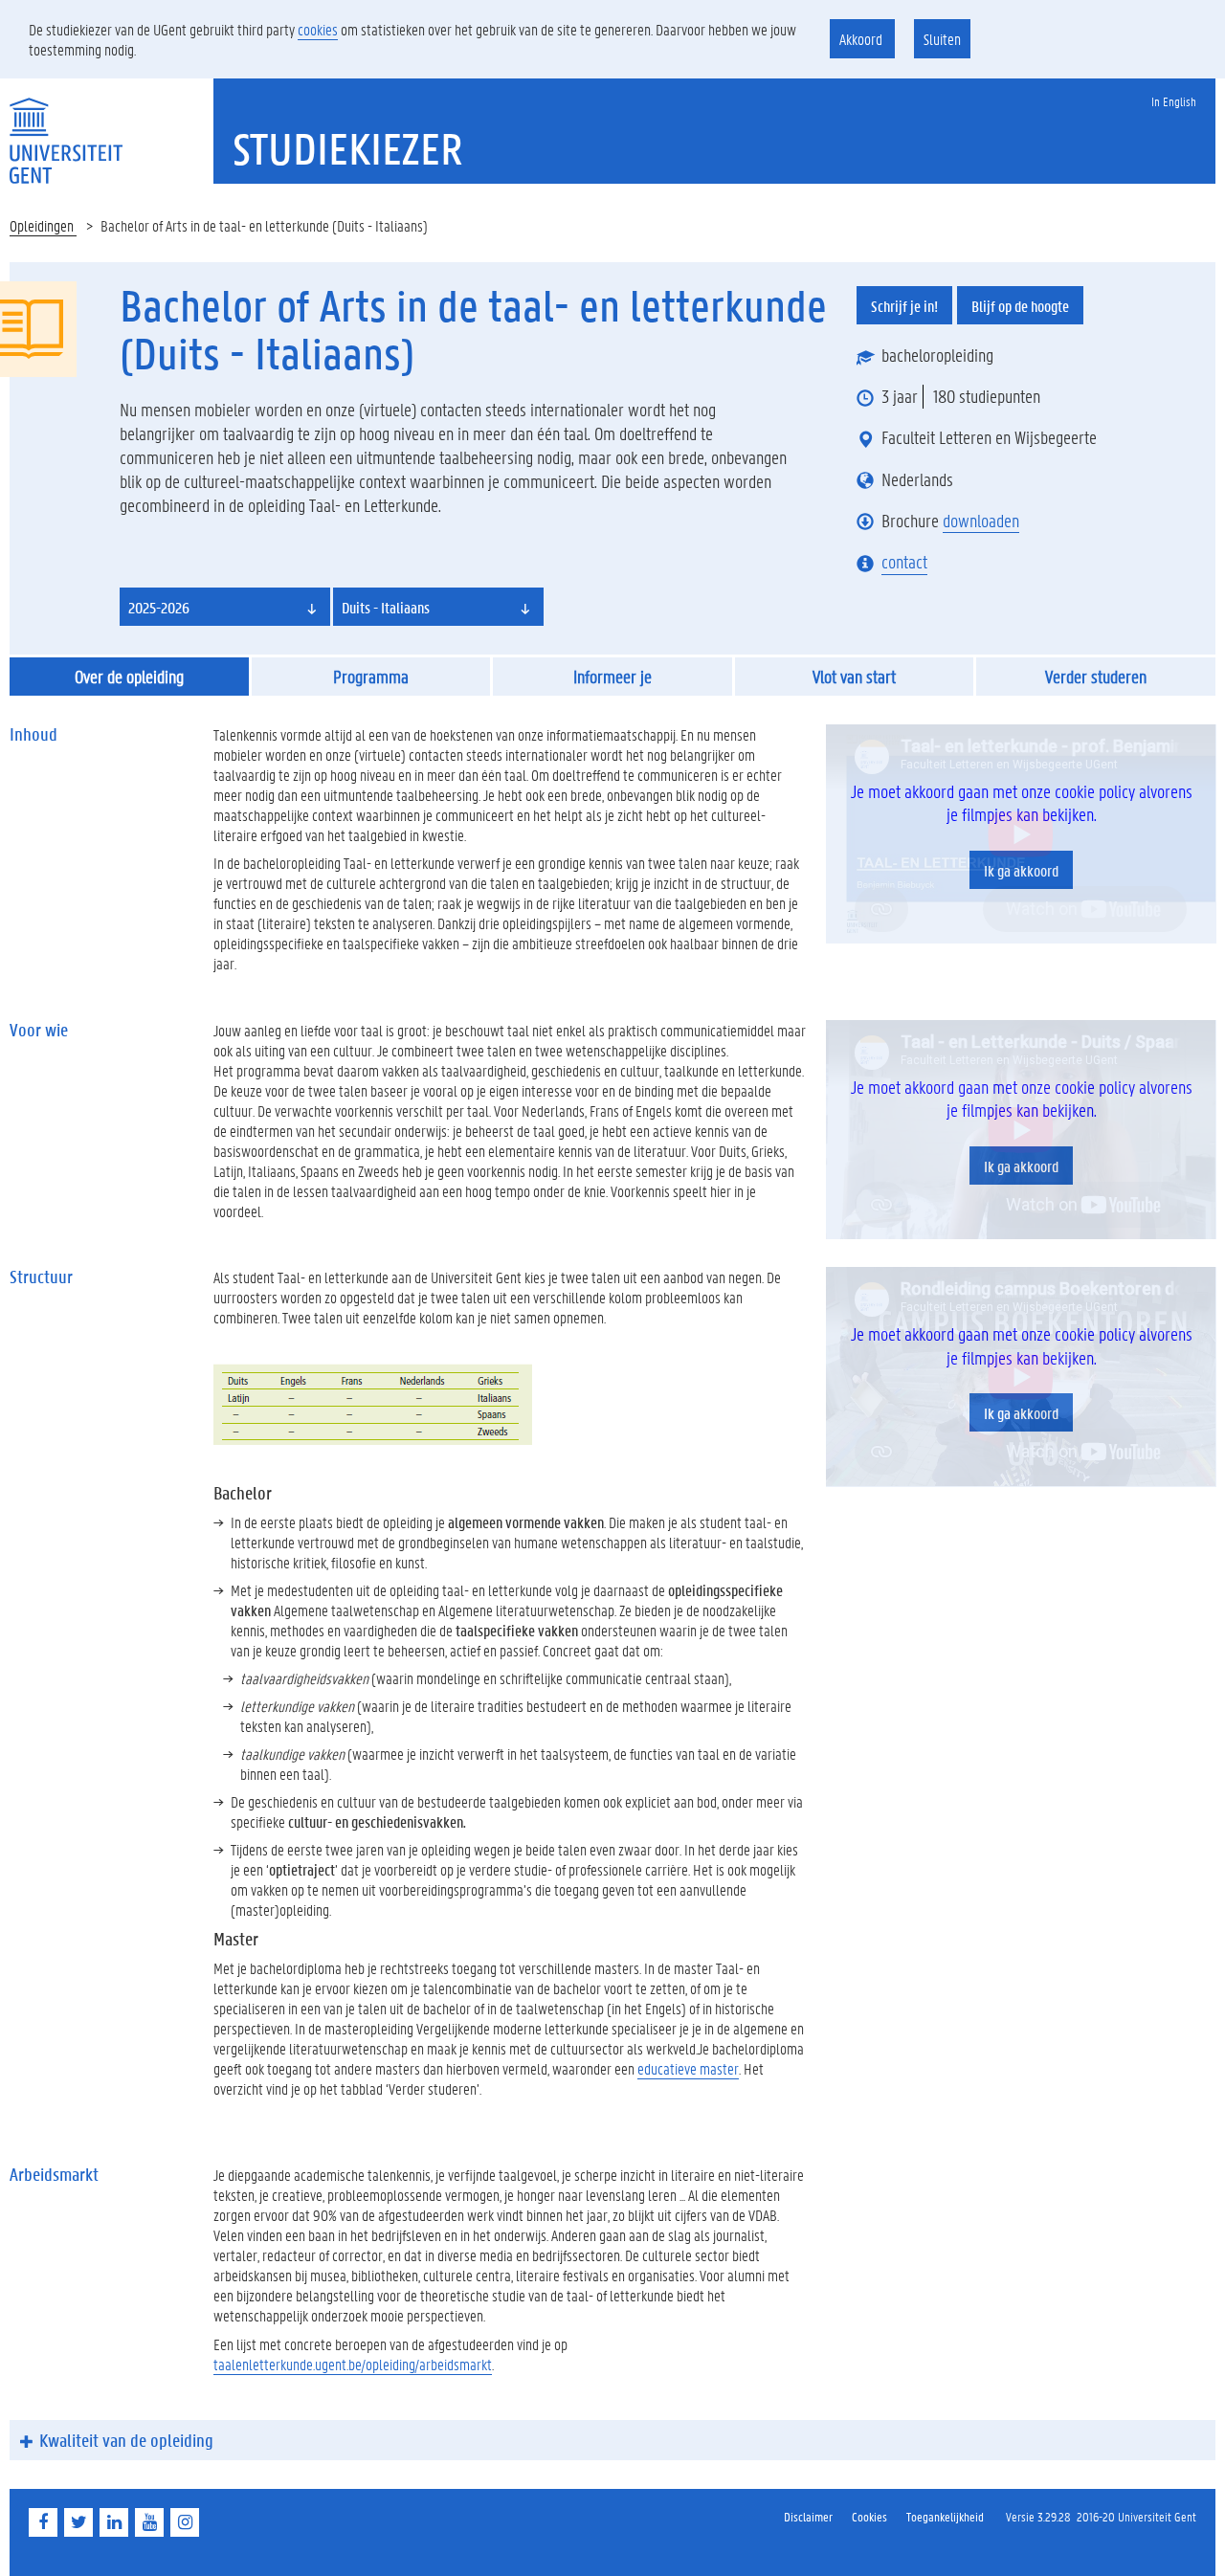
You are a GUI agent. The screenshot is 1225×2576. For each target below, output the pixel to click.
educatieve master (688, 2068)
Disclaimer (808, 2516)
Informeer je (612, 677)
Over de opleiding (129, 677)
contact (904, 562)
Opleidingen (43, 225)
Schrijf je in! (904, 306)
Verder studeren (1096, 677)
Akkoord (862, 39)
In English (1174, 101)
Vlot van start (854, 677)
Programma (371, 677)
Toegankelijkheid (945, 2516)
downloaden (981, 521)
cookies (318, 29)
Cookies (869, 2516)
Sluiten (942, 39)
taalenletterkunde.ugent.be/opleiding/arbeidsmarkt (353, 2364)
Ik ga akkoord (1021, 870)
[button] (225, 607)
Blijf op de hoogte (1020, 306)
